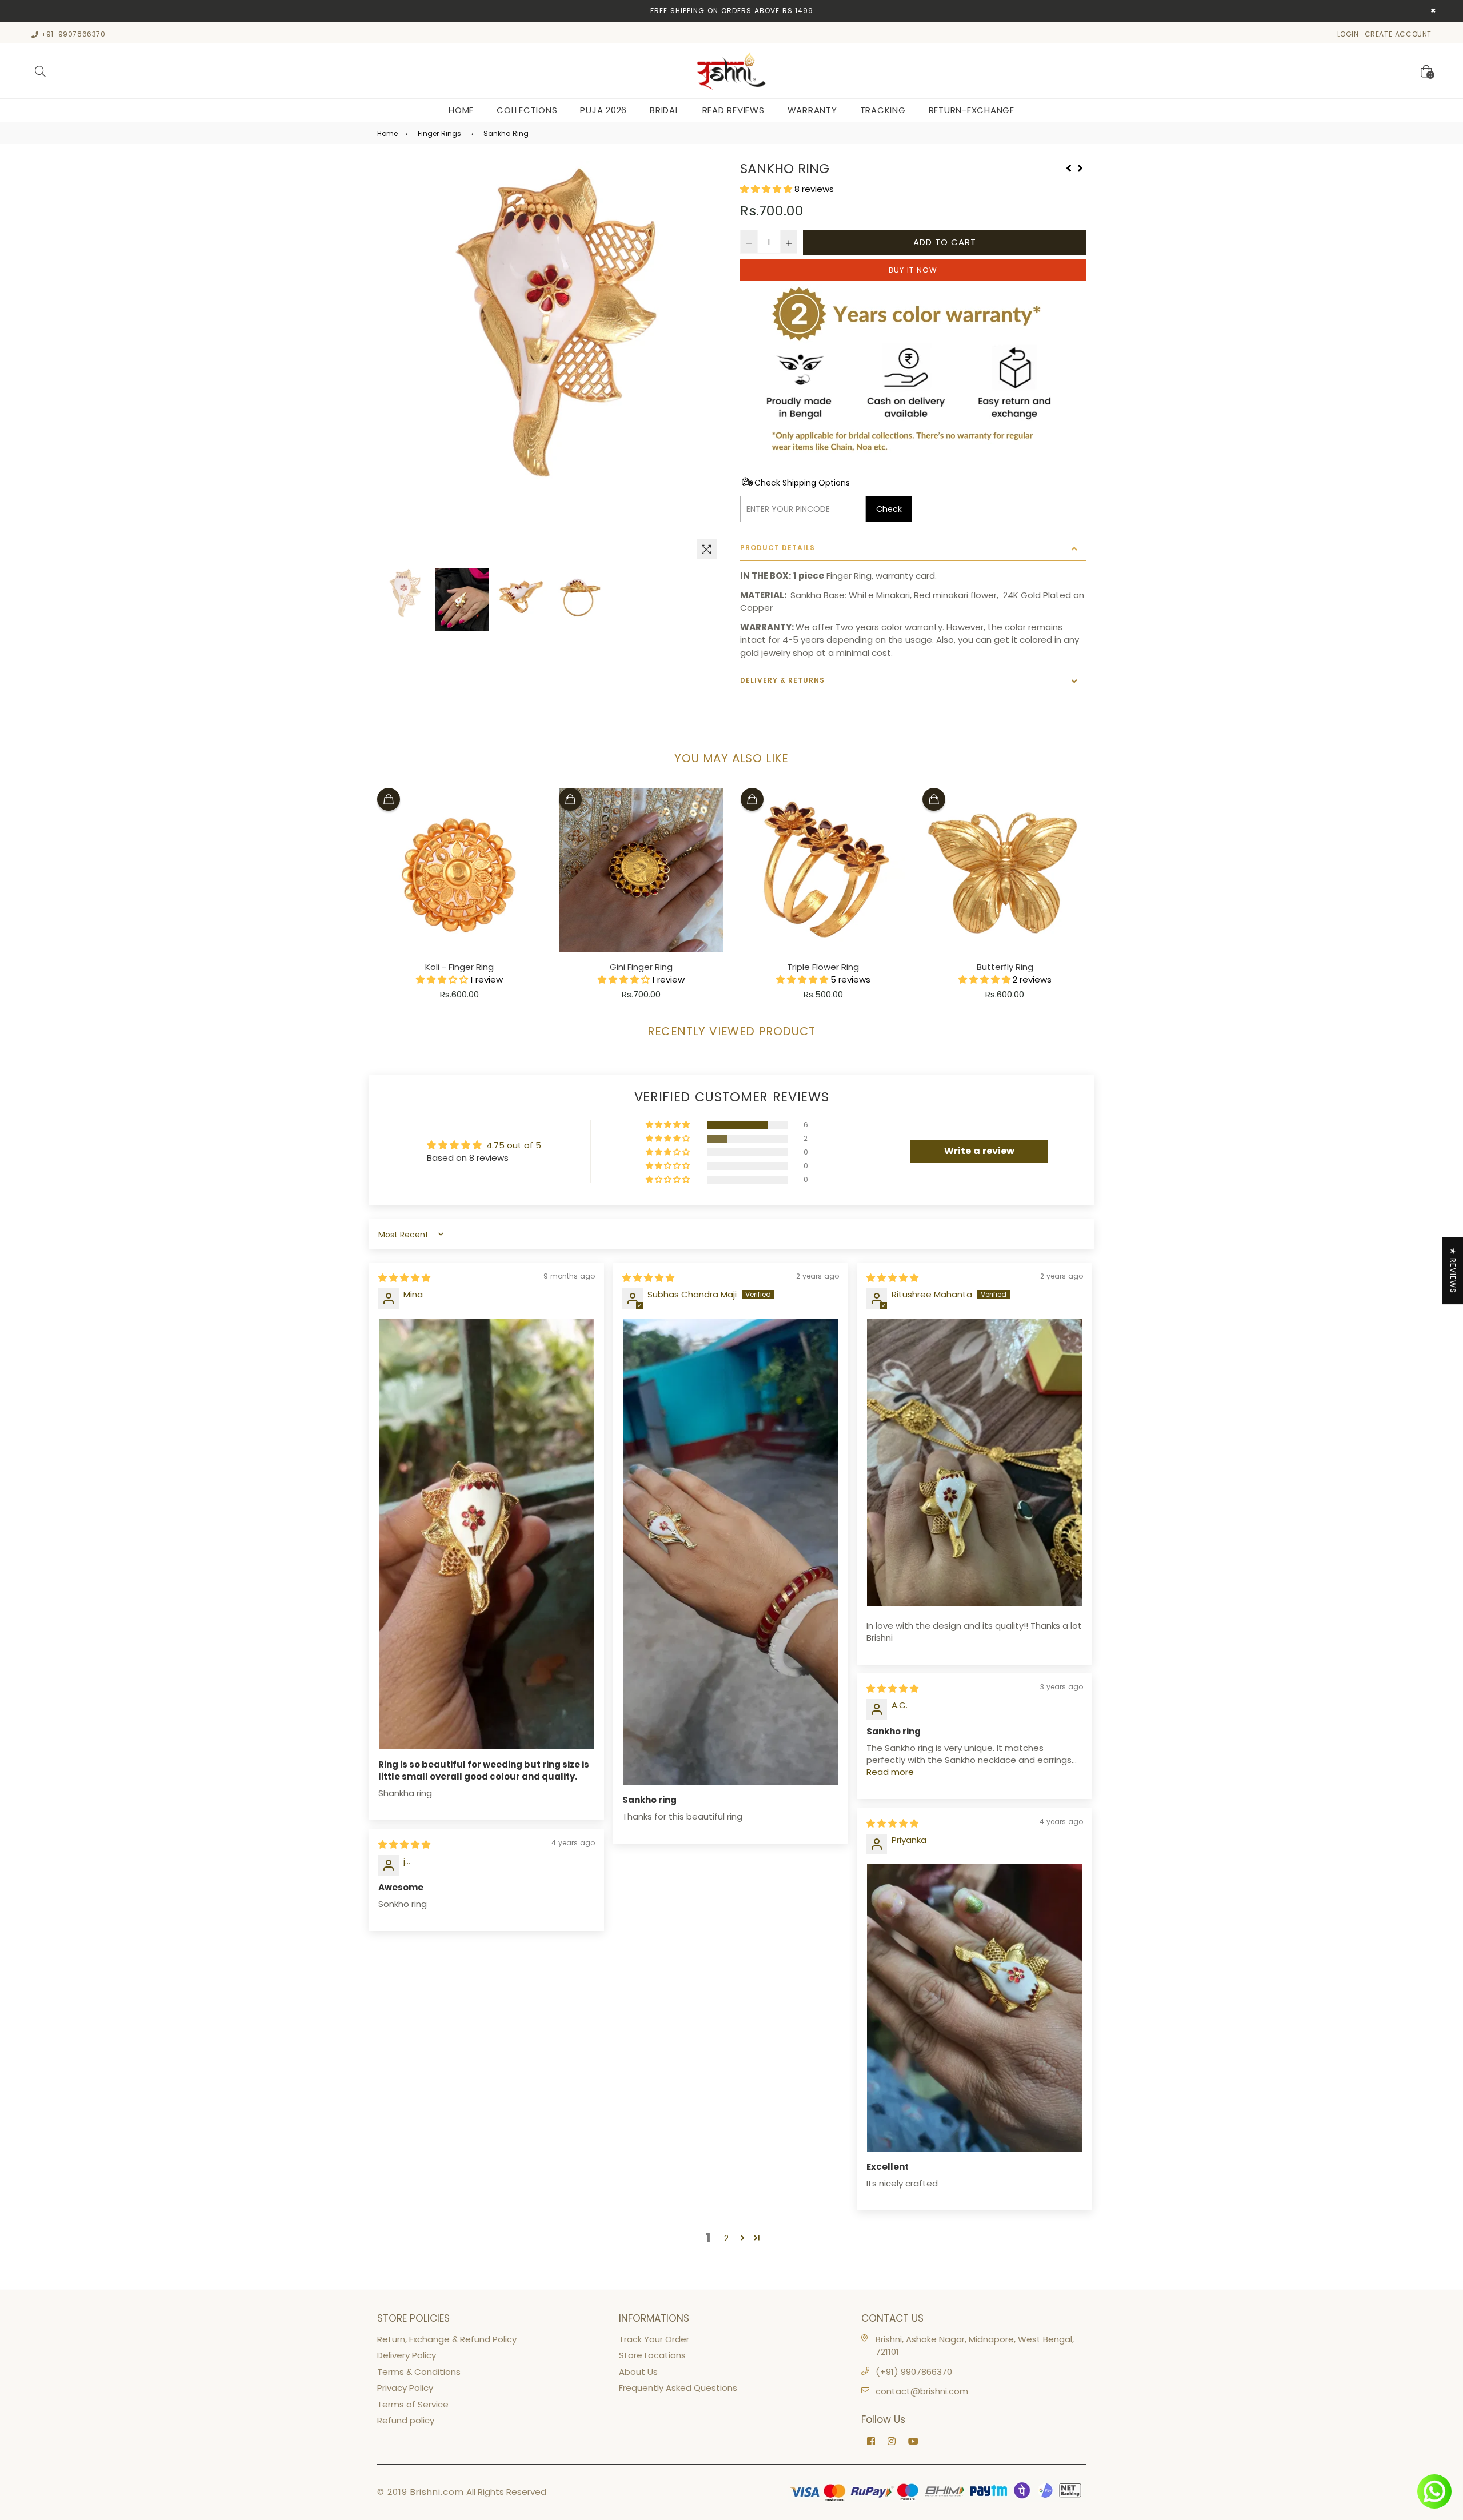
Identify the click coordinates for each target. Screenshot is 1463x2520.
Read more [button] (890, 1772)
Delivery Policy (407, 2355)
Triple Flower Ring (823, 967)
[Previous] (1069, 167)
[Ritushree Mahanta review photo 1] (975, 1462)
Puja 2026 (603, 110)
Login (1348, 34)
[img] (404, 1278)
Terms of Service (413, 2404)
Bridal (665, 110)
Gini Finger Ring (641, 967)
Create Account (1398, 34)
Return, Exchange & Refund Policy (447, 2339)
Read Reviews (734, 110)
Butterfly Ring (1005, 967)
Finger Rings (439, 133)
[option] (550, 334)
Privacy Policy (405, 2388)
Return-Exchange (972, 110)
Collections (527, 110)
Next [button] (709, 363)
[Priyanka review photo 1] (975, 2008)
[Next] (1080, 167)
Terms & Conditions (419, 2372)
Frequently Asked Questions (678, 2388)
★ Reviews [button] (1453, 1271)
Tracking (883, 110)
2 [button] (726, 2238)
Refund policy (406, 2420)
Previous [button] (391, 363)
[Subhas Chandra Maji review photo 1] (731, 1552)
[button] (767, 189)
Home (461, 110)
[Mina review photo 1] (487, 1534)
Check (889, 509)
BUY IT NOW (913, 270)
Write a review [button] (979, 1151)
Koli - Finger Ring (459, 967)
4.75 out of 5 (514, 1145)
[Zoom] (707, 549)
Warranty (812, 110)
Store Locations (652, 2355)
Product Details (778, 548)
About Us (638, 2372)
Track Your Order (654, 2339)
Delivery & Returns (782, 680)
